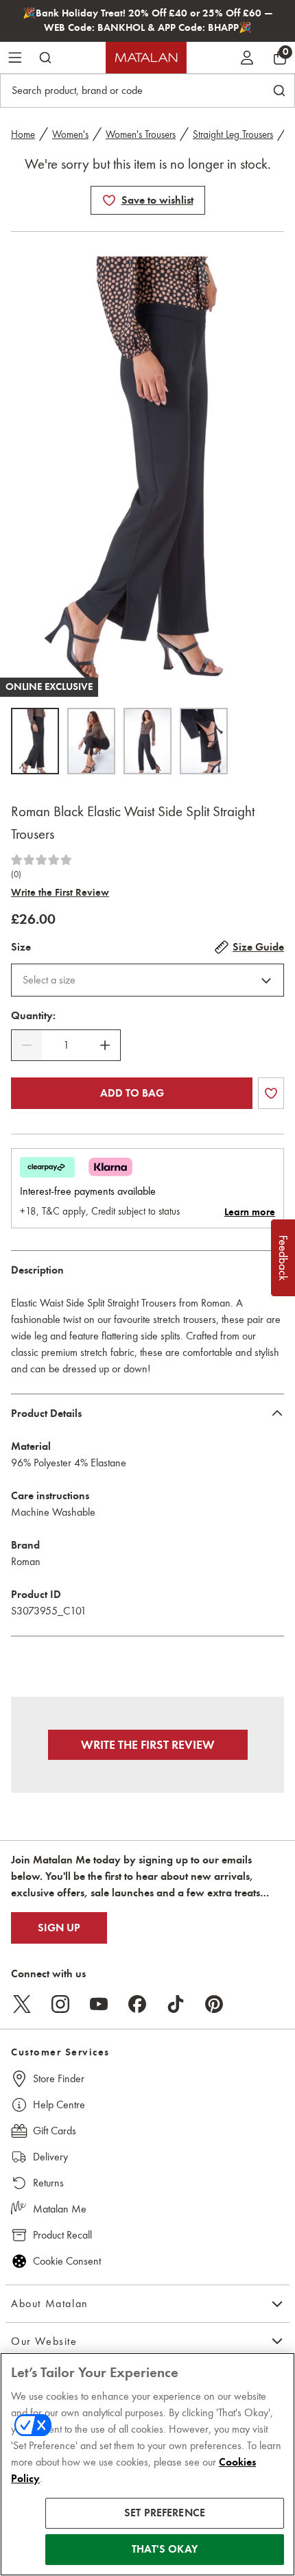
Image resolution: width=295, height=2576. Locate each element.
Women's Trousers (141, 134)
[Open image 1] (35, 741)
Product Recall (62, 2235)
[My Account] (247, 58)
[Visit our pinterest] (214, 2004)
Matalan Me (60, 2209)
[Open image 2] (91, 741)
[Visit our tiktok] (176, 2004)
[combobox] (147, 980)
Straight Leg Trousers (233, 134)
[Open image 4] (204, 741)
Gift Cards (55, 2131)
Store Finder (59, 2078)
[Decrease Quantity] (27, 1045)
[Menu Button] (15, 58)
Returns (48, 2183)
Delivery (50, 2157)
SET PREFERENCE (165, 2513)
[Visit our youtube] (99, 2004)
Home (23, 134)
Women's (70, 134)
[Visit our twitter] (22, 2004)
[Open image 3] (147, 741)
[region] (147, 2464)
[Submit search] (45, 58)
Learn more (250, 1212)
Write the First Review (60, 892)
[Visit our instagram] (60, 2004)
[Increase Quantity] (105, 1045)
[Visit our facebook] (137, 2004)
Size (21, 947)
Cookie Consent (67, 2261)
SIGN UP (59, 1928)
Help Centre (59, 2104)
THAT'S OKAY (165, 2549)
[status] (66, 1045)
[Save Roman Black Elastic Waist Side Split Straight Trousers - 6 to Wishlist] (109, 200)
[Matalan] (146, 58)
